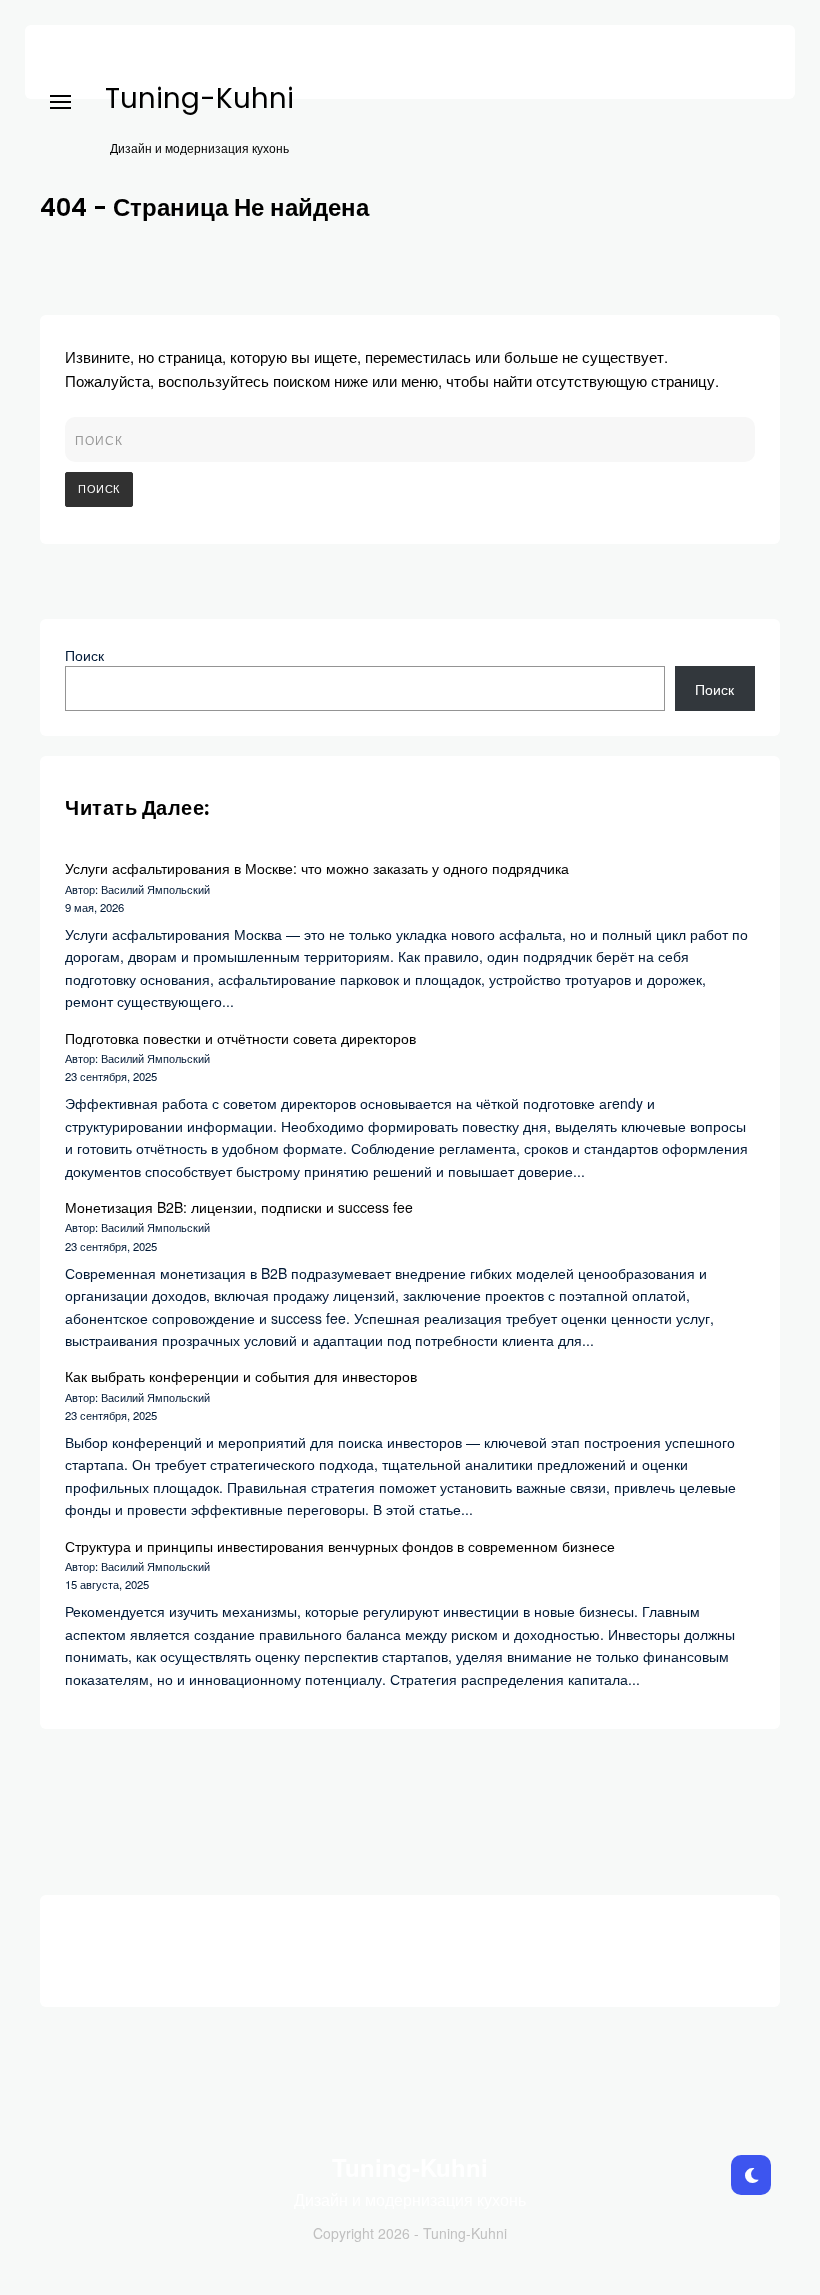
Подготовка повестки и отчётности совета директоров (240, 1038)
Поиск (84, 655)
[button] (60, 58)
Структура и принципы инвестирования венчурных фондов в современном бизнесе (340, 1546)
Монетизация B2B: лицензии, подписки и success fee (239, 1207)
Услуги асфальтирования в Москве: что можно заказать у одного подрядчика (317, 868)
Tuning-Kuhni (199, 99)
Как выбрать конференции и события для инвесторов (241, 1376)
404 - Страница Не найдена (204, 207)
